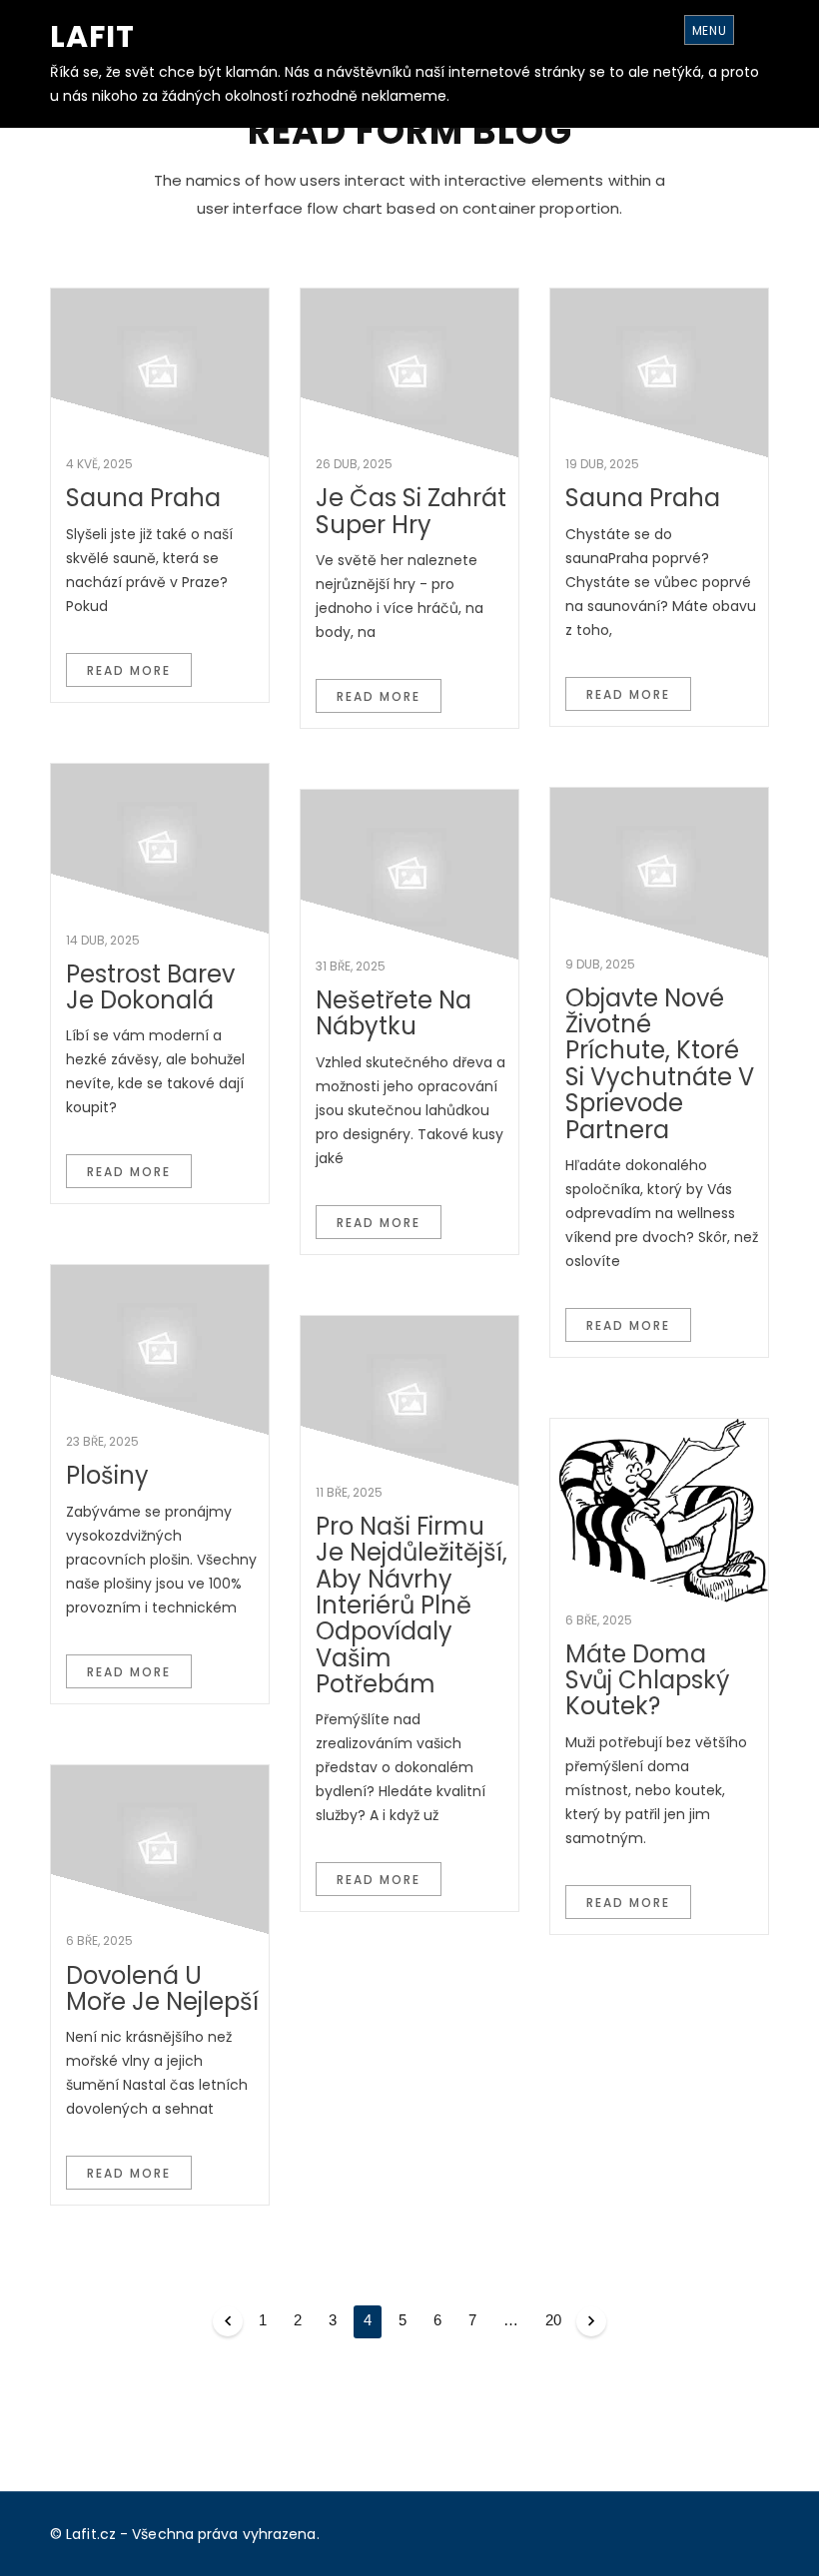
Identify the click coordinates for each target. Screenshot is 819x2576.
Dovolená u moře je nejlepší (162, 1988)
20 (553, 2320)
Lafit (92, 36)
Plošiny (107, 1475)
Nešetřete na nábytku (394, 1013)
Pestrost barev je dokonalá (150, 987)
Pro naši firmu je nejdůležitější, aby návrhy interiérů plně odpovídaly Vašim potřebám (411, 1605)
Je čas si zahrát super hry (411, 511)
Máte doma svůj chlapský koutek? (647, 1680)
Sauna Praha (143, 498)
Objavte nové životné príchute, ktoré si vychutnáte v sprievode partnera (660, 1064)
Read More (129, 670)
